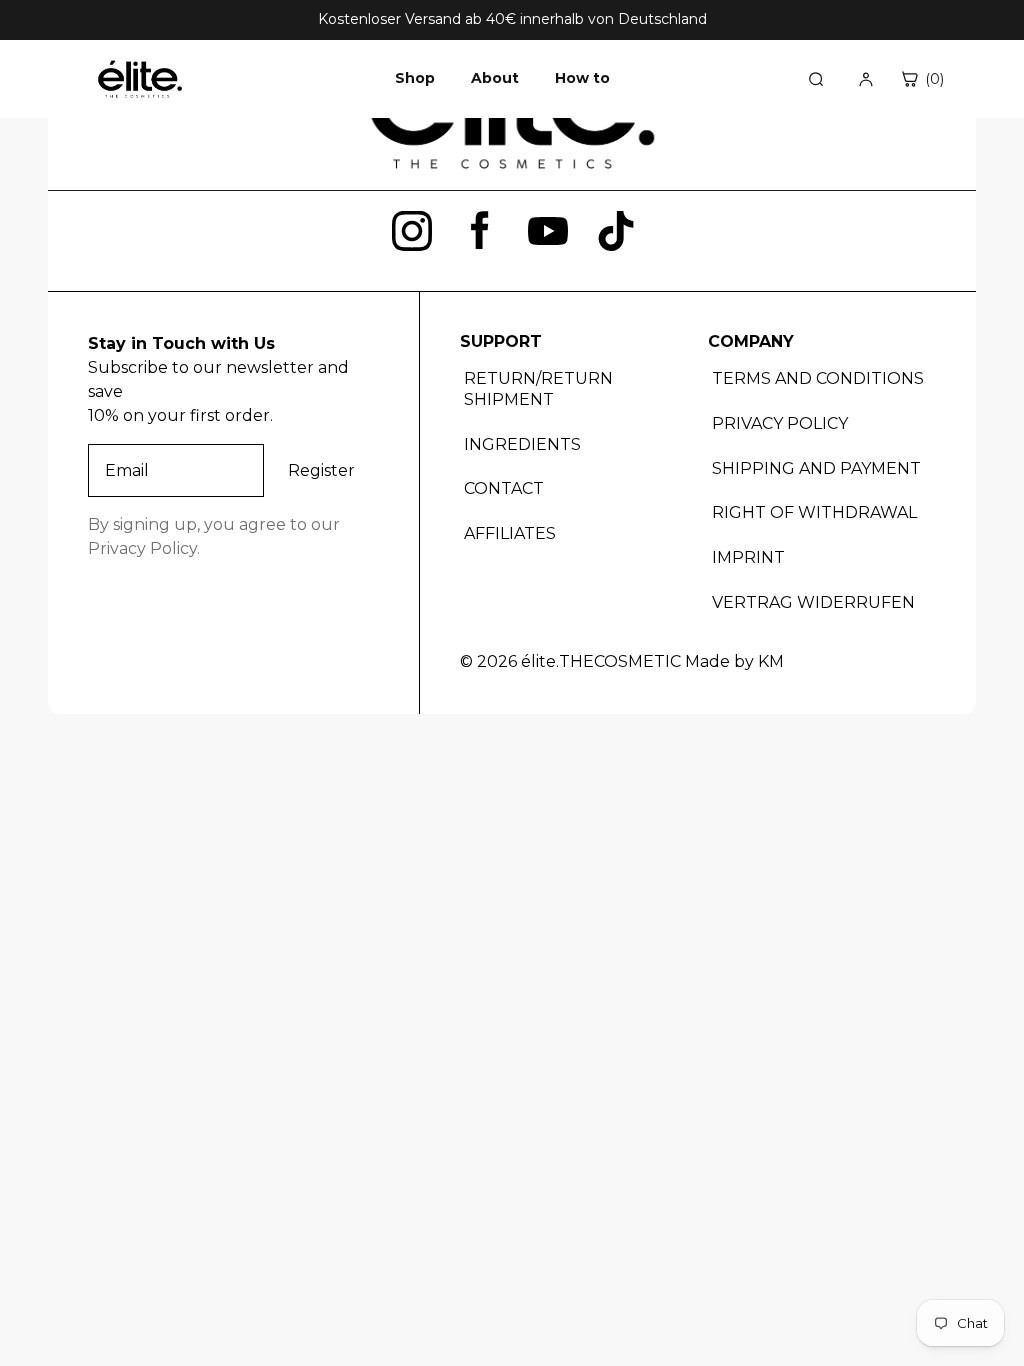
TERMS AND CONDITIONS (818, 378)
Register (321, 470)
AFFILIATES (510, 533)
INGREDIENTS (522, 444)
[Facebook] (480, 231)
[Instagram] (412, 231)
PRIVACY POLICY (780, 423)
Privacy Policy (142, 548)
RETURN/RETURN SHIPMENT (538, 389)
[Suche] (816, 79)
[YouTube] (548, 231)
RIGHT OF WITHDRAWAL (814, 512)
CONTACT (504, 488)
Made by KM (734, 661)
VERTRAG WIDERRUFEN (813, 602)
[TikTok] (616, 231)
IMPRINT (748, 557)
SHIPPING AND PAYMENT (816, 468)
